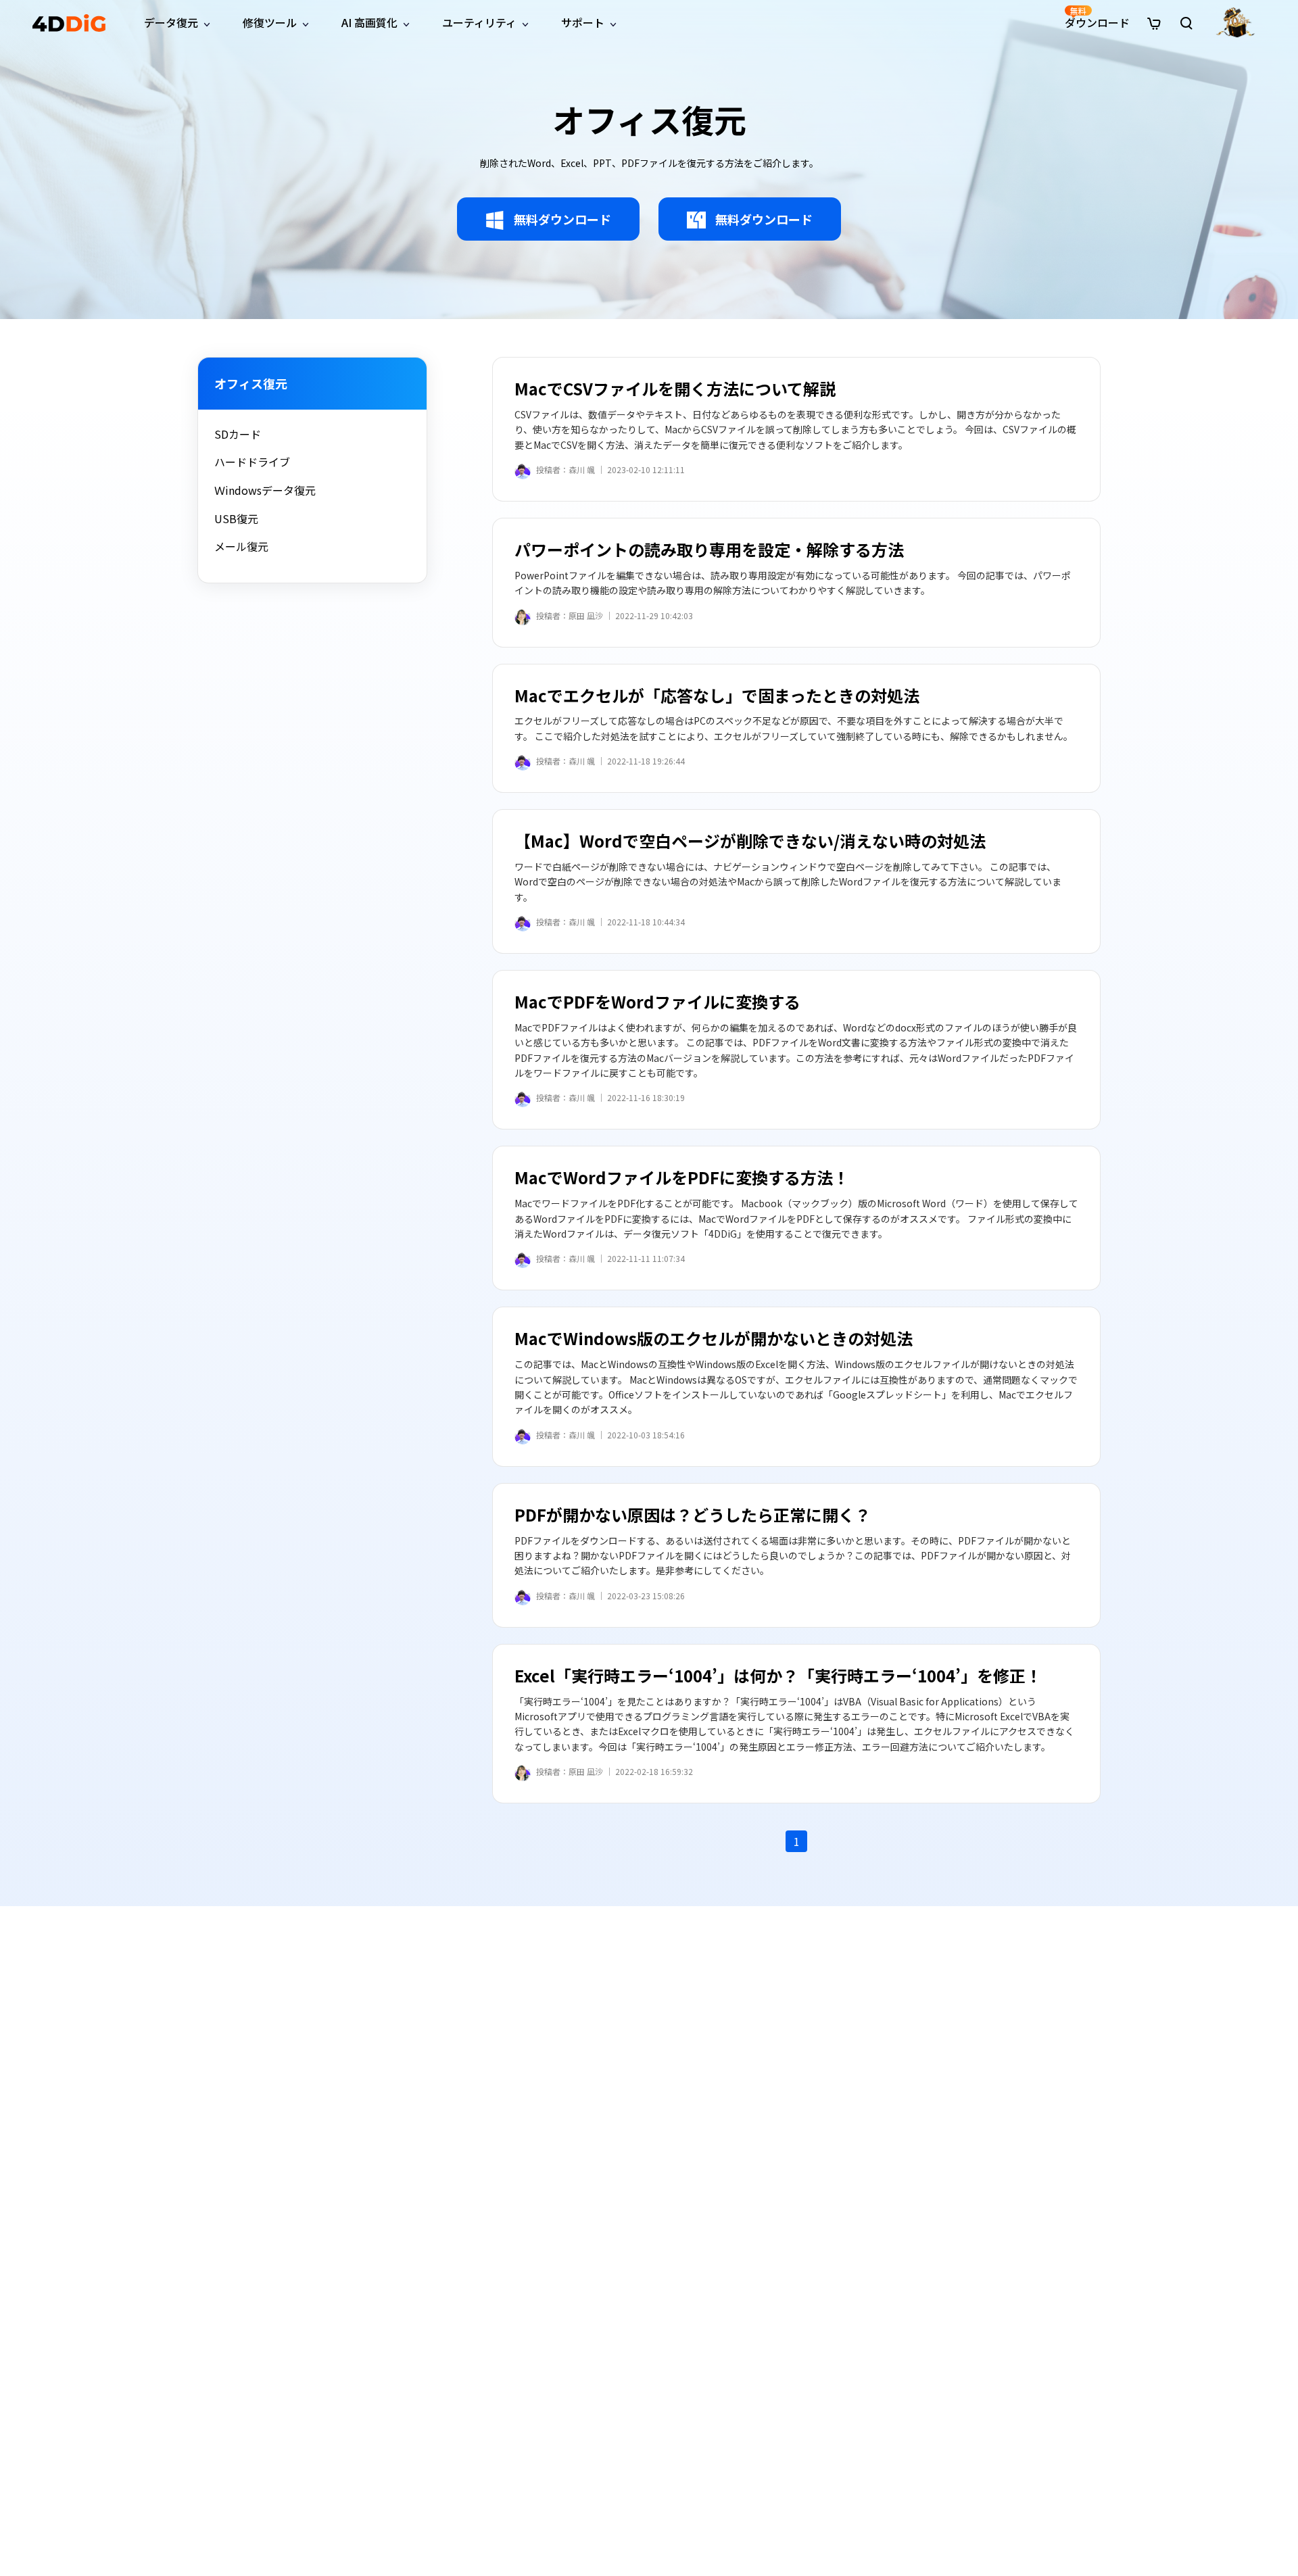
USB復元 (236, 518)
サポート (583, 22)
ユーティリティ (479, 22)
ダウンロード (1097, 18)
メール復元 (241, 546)
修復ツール (270, 22)
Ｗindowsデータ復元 (265, 490)
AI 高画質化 (369, 22)
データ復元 (171, 22)
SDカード (238, 434)
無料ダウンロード (562, 219)
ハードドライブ (252, 462)
